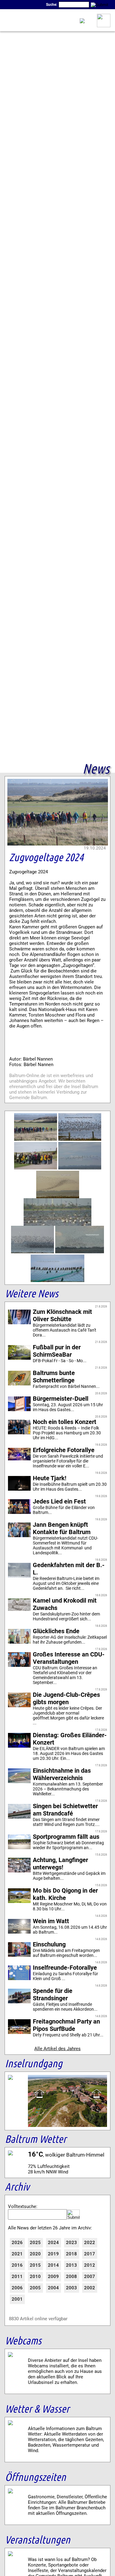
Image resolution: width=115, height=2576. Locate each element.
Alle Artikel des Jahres (57, 2049)
